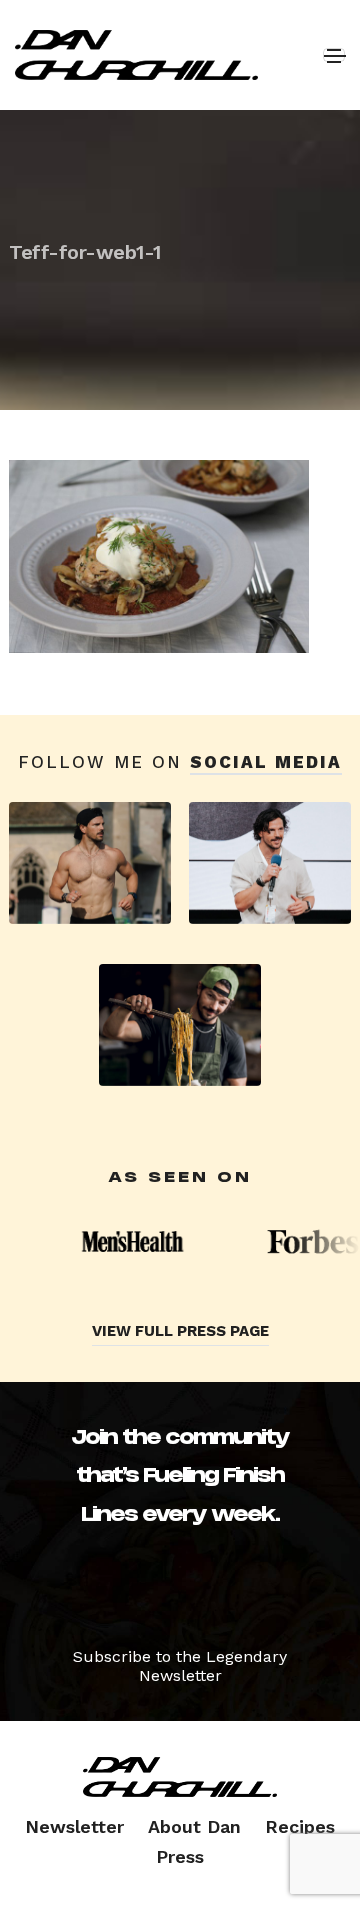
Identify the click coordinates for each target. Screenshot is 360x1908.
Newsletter (74, 1826)
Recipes (300, 1826)
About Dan (194, 1826)
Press (180, 1856)
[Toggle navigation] (334, 55)
